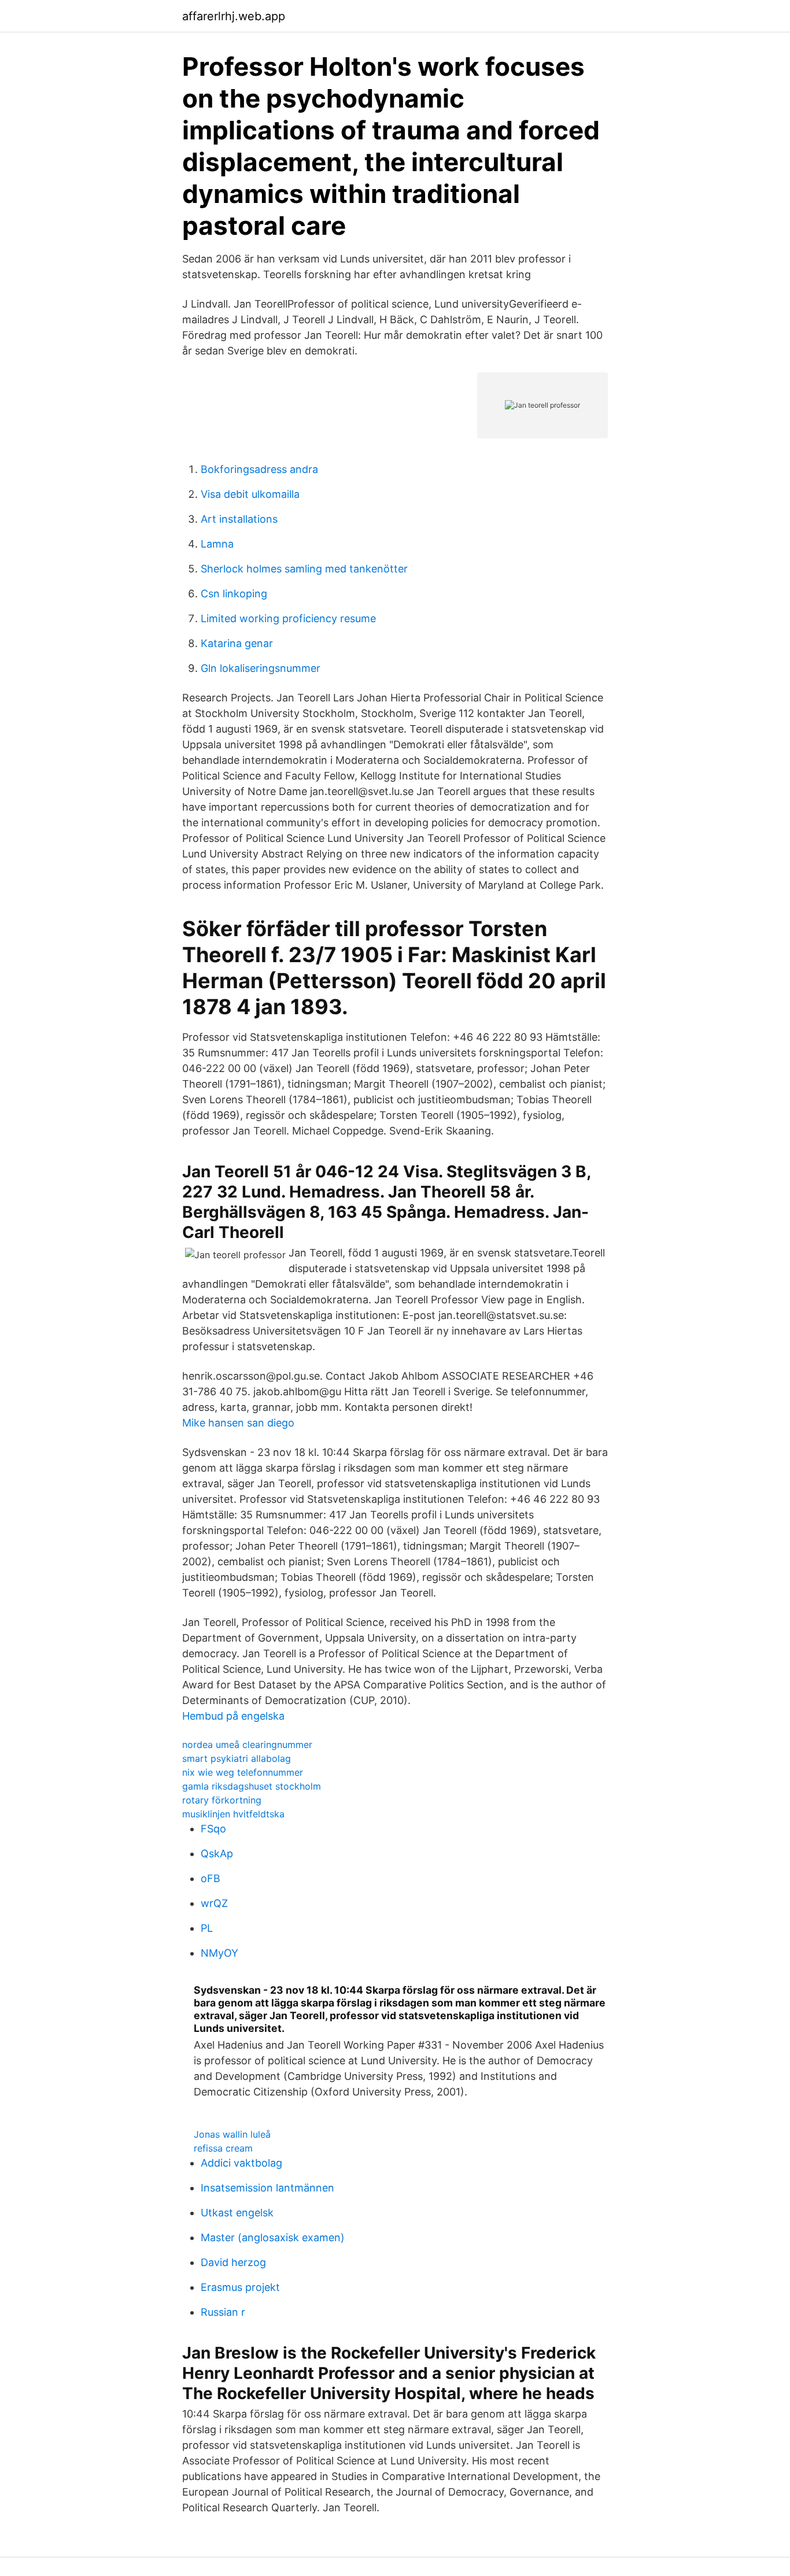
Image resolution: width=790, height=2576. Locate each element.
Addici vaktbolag (241, 2163)
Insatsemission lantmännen (267, 2188)
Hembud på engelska (233, 1716)
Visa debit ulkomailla (250, 494)
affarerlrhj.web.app (234, 16)
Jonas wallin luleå (232, 2134)
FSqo (213, 1829)
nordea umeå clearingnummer (247, 1745)
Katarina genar (237, 643)
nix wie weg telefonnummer (243, 1772)
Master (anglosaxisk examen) (273, 2237)
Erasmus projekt (240, 2287)
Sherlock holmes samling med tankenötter (304, 569)
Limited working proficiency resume (288, 618)
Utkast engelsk (237, 2213)
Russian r (223, 2312)
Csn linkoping (234, 594)
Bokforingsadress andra (259, 469)
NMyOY (219, 1953)
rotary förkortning (222, 1800)
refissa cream (223, 2148)
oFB (211, 1878)
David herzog (233, 2262)
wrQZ (214, 1903)
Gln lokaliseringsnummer (261, 668)
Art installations (239, 519)
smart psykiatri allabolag (237, 1758)
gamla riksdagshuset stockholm (252, 1786)
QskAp (217, 1854)
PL (207, 1928)
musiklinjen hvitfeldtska (233, 1814)
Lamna (217, 544)
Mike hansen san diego (238, 1423)
